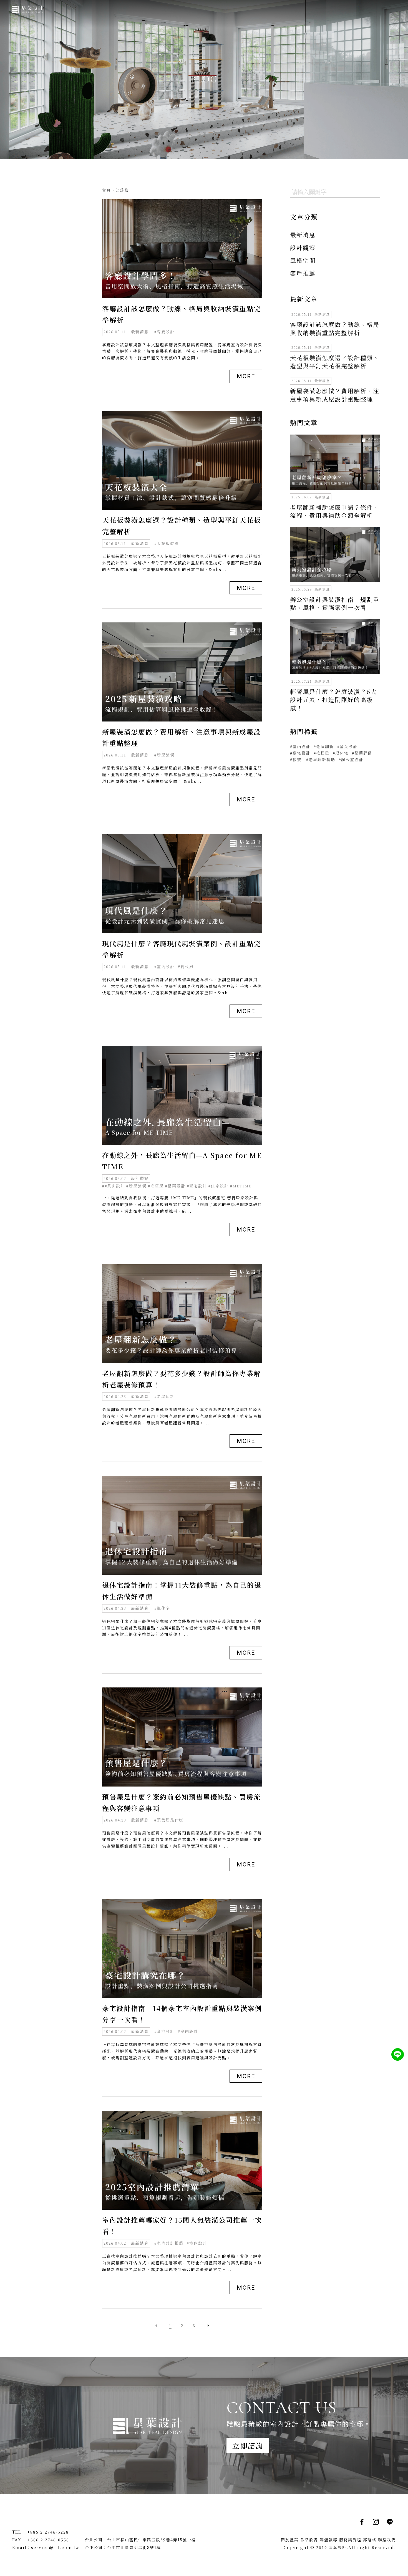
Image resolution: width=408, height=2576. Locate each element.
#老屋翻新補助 (321, 760)
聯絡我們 (387, 2540)
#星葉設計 (347, 747)
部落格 (370, 2540)
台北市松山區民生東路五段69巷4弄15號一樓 (152, 2540)
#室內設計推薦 (169, 2243)
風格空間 (303, 260)
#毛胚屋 (322, 753)
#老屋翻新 (164, 1397)
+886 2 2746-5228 (48, 2532)
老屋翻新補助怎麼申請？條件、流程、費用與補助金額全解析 (335, 511)
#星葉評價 (362, 753)
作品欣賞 (309, 2540)
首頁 (107, 190)
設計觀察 (140, 1178)
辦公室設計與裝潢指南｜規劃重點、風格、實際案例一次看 (335, 603)
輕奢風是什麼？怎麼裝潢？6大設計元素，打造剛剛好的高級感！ (333, 700)
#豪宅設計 (164, 2031)
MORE (246, 376)
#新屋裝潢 (164, 755)
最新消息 (140, 332)
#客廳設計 (164, 332)
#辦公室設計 (351, 760)
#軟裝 (296, 760)
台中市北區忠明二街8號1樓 (134, 2547)
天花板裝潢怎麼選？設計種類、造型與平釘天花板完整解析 (335, 362)
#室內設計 (164, 967)
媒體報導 (329, 2540)
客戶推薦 (303, 273)
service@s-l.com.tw (55, 2547)
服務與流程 (350, 2540)
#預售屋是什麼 (169, 1820)
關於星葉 (290, 2540)
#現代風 (186, 967)
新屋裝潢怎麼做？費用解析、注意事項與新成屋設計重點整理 (335, 395)
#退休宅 (162, 1608)
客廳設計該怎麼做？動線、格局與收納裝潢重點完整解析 (335, 328)
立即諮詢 (248, 2445)
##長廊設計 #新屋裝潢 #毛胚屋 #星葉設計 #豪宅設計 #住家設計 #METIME (177, 1186)
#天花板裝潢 (167, 543)
